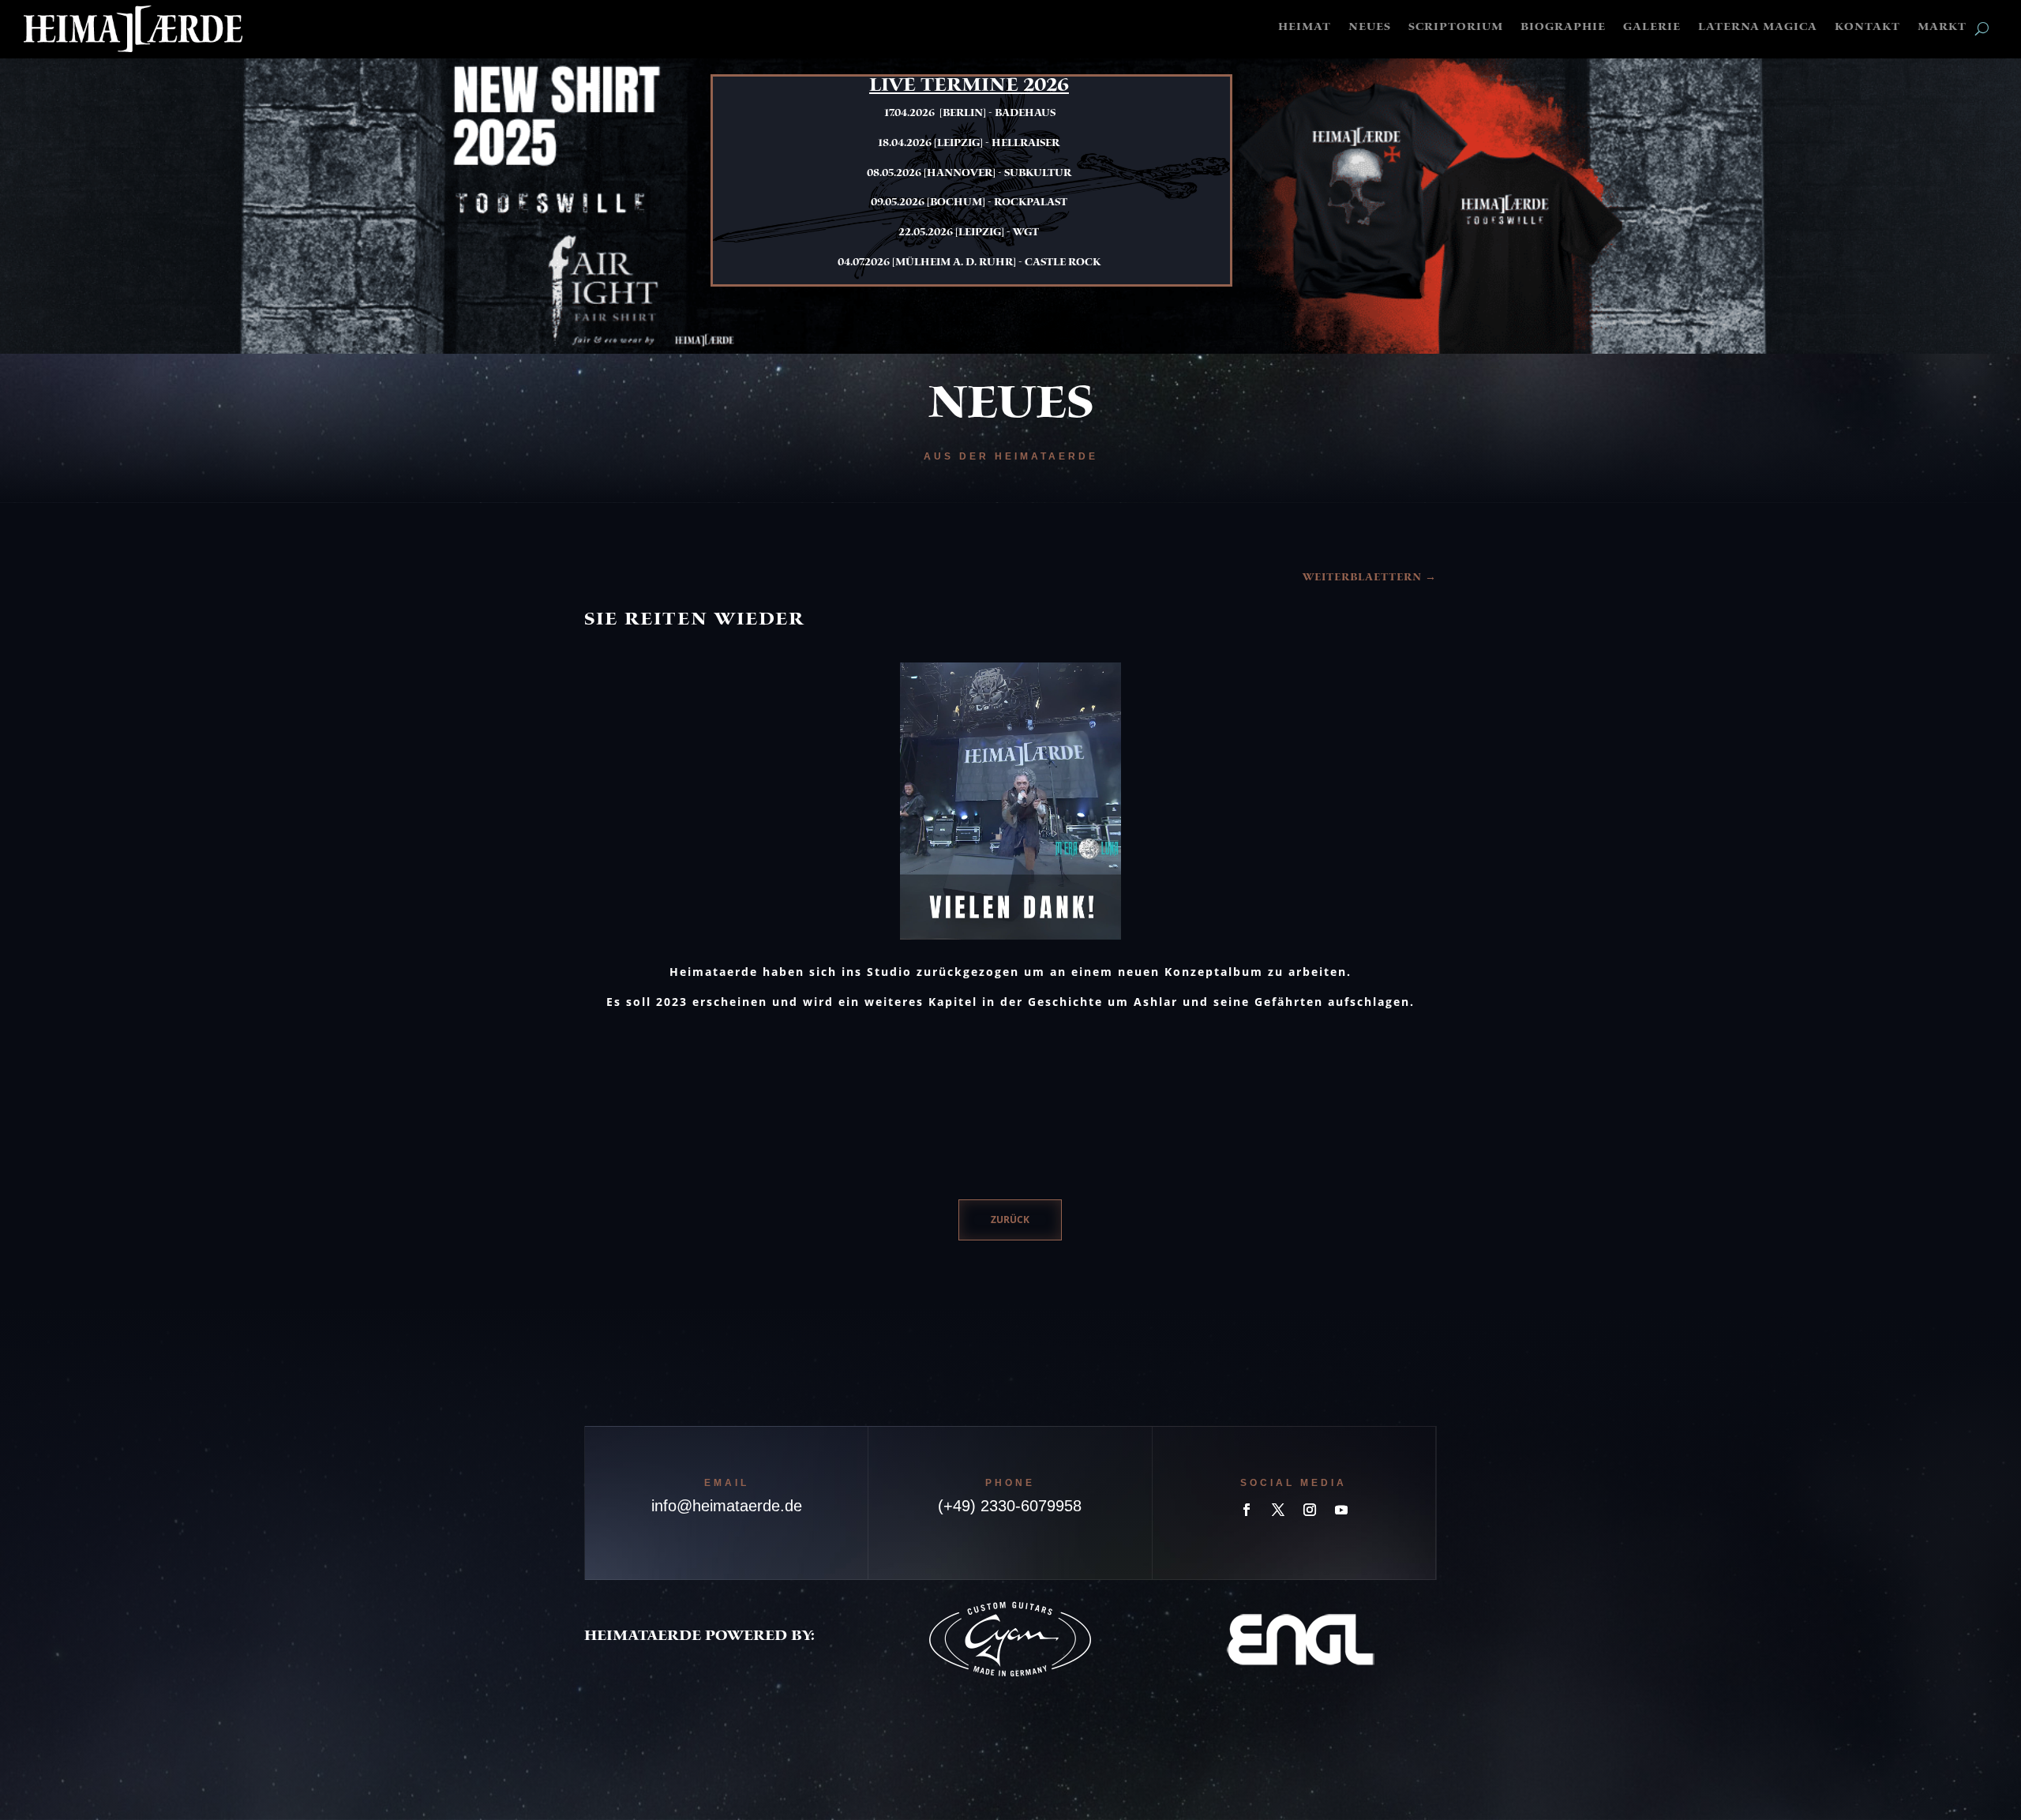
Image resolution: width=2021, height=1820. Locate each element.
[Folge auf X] (1278, 1510)
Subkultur (1038, 174)
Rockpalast (1031, 203)
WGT (1026, 233)
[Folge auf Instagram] (1310, 1510)
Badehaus (1025, 114)
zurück (1010, 1220)
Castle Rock (1063, 263)
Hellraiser (1025, 144)
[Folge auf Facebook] (1247, 1510)
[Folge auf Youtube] (1341, 1510)
